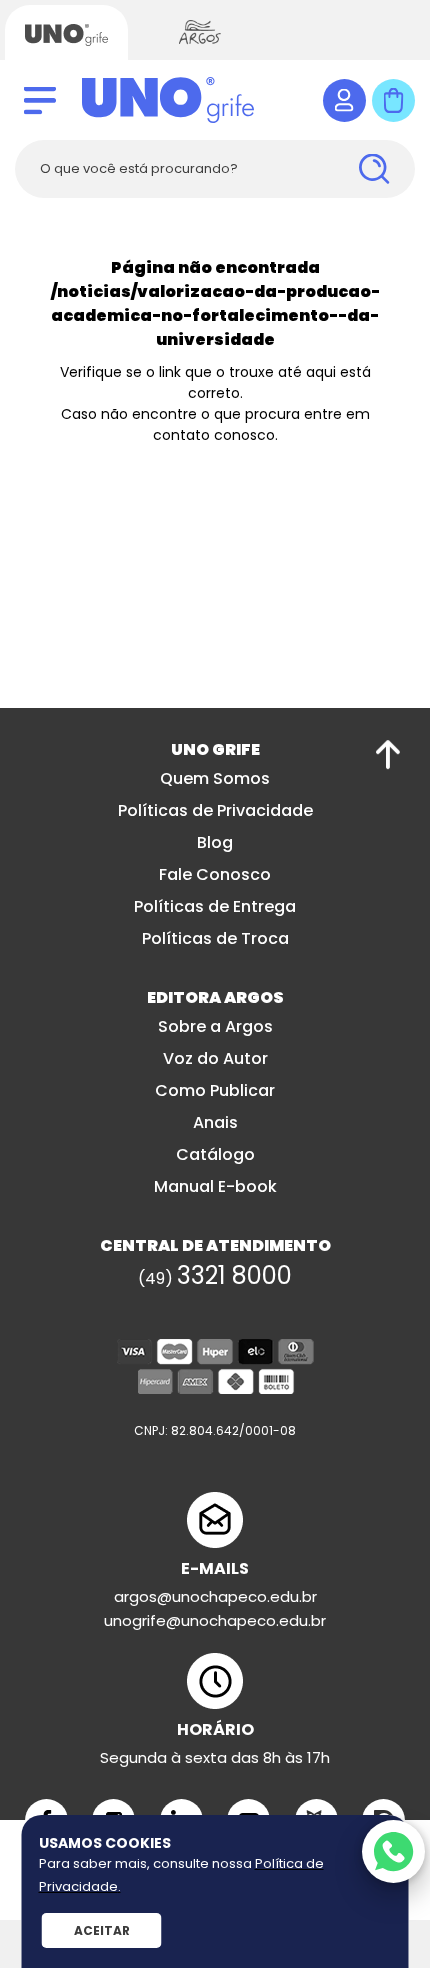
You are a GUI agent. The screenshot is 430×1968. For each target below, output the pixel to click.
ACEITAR (102, 1930)
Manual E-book (215, 1186)
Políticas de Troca (215, 938)
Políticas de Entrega (215, 906)
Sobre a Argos (215, 1026)
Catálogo (215, 1154)
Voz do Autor (215, 1058)
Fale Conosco (215, 874)
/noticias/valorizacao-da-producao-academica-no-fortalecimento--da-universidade (215, 315)
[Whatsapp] (393, 1851)
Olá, (344, 100)
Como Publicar (215, 1090)
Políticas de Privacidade (215, 810)
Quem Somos (215, 778)
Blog (215, 842)
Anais (215, 1122)
